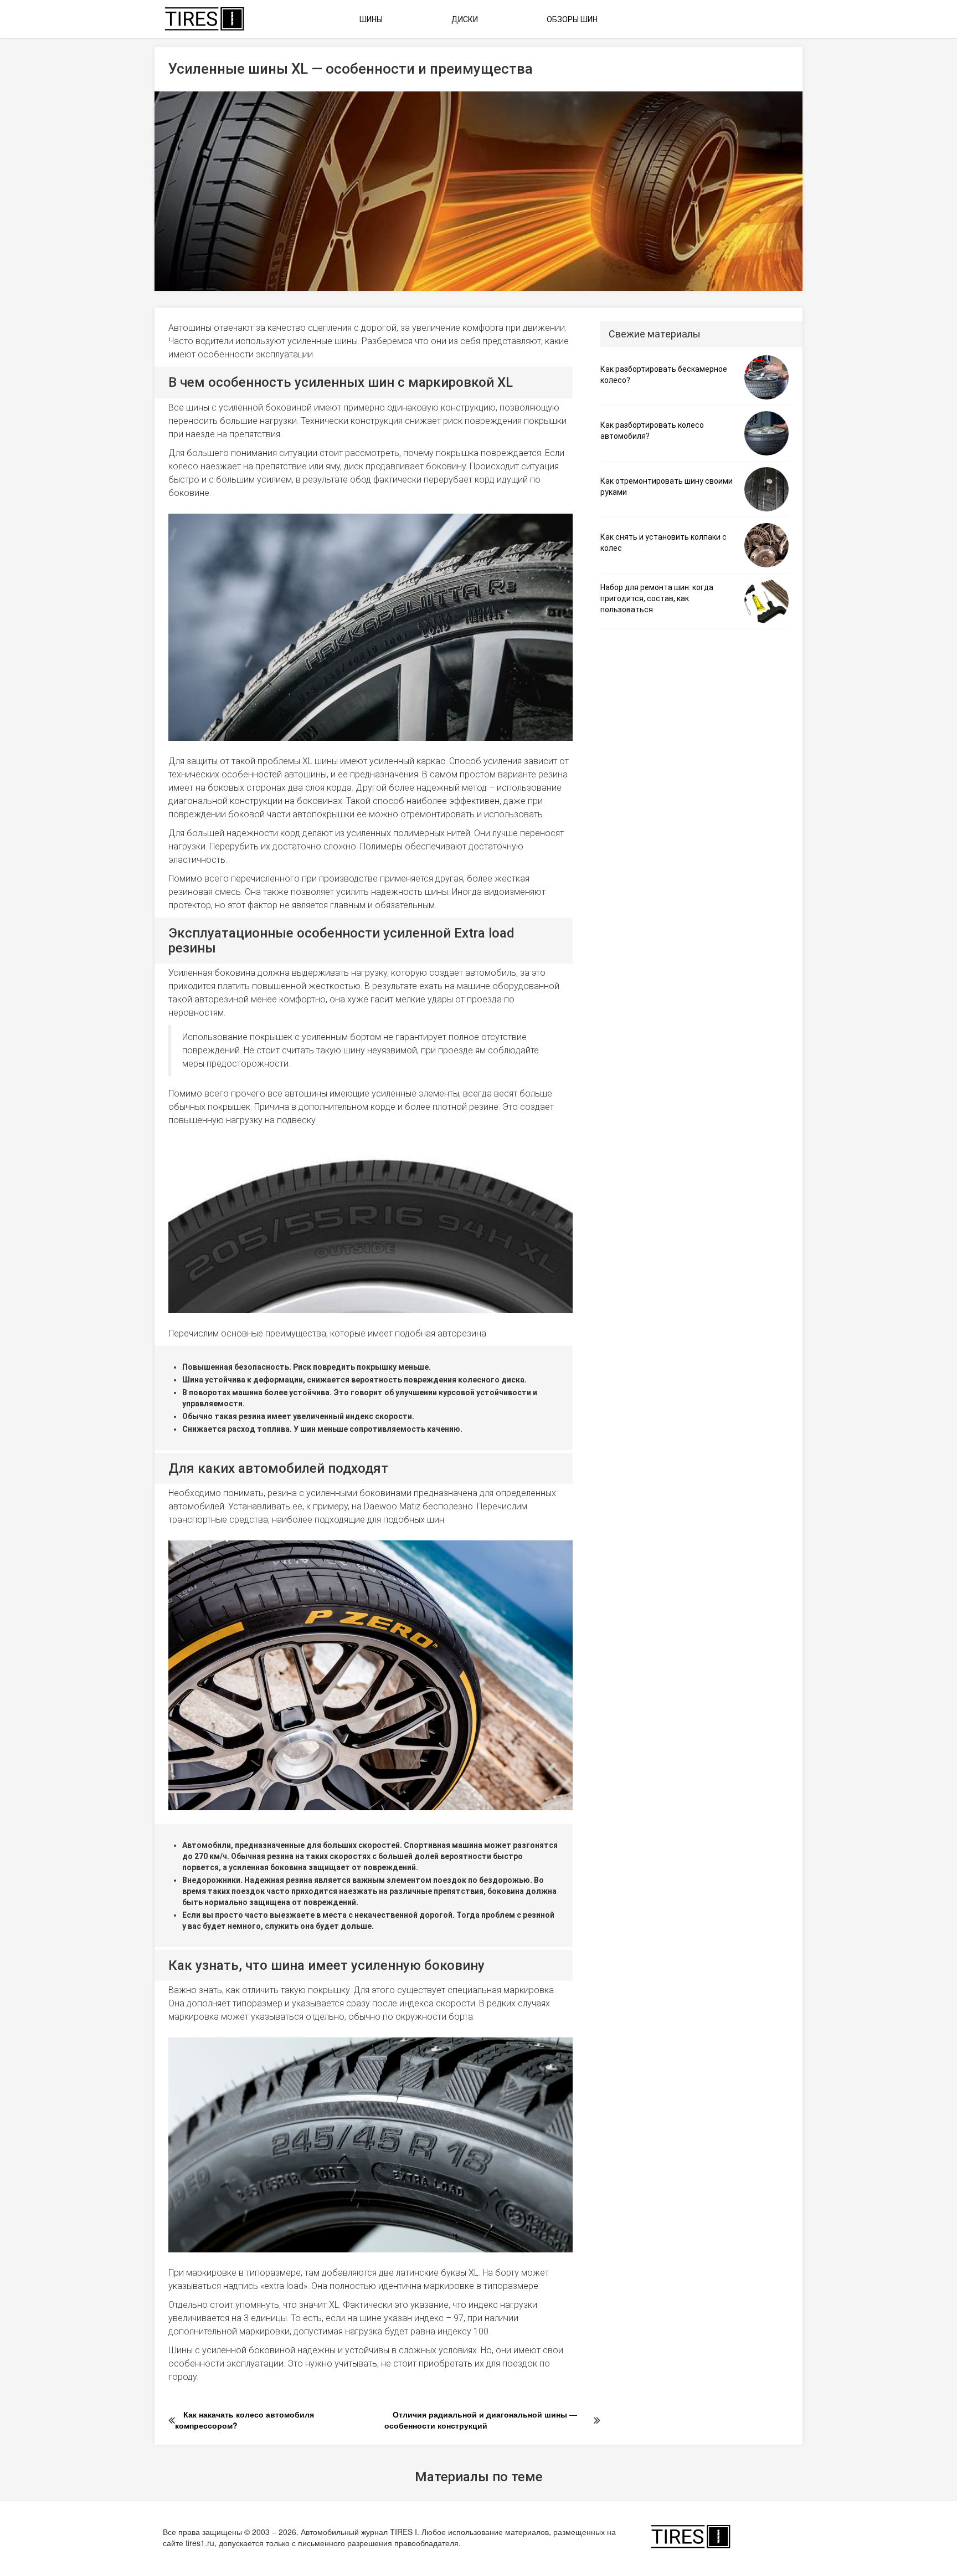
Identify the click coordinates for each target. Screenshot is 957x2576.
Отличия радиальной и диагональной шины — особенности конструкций (481, 2420)
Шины (371, 19)
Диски (465, 19)
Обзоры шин (572, 19)
